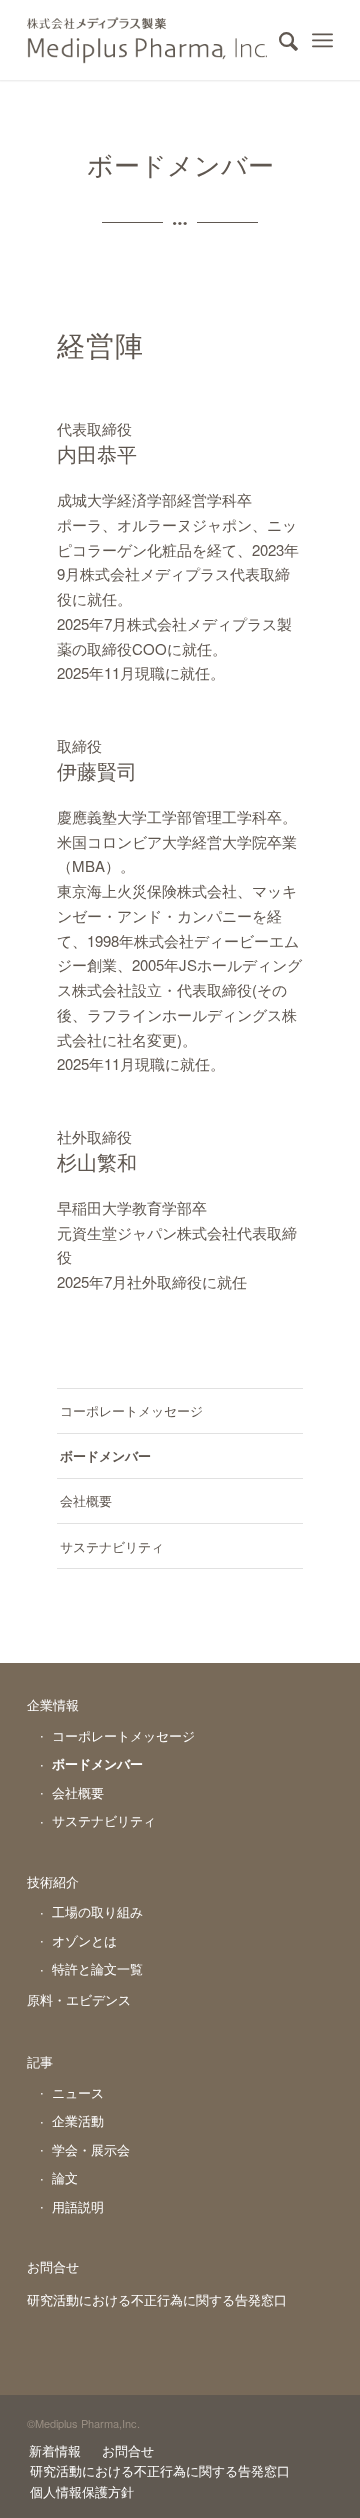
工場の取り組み (97, 1911)
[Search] (278, 40)
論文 (65, 2177)
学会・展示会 (91, 2149)
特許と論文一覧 (97, 1968)
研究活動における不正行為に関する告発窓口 (157, 2299)
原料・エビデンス (79, 1999)
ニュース (78, 2092)
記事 (40, 2061)
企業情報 (53, 1704)
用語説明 (78, 2206)
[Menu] (322, 40)
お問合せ (53, 2266)
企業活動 (78, 2120)
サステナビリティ (112, 1546)
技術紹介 (53, 1881)
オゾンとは (84, 1940)
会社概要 (86, 1500)
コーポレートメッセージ (131, 1410)
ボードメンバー (105, 1455)
